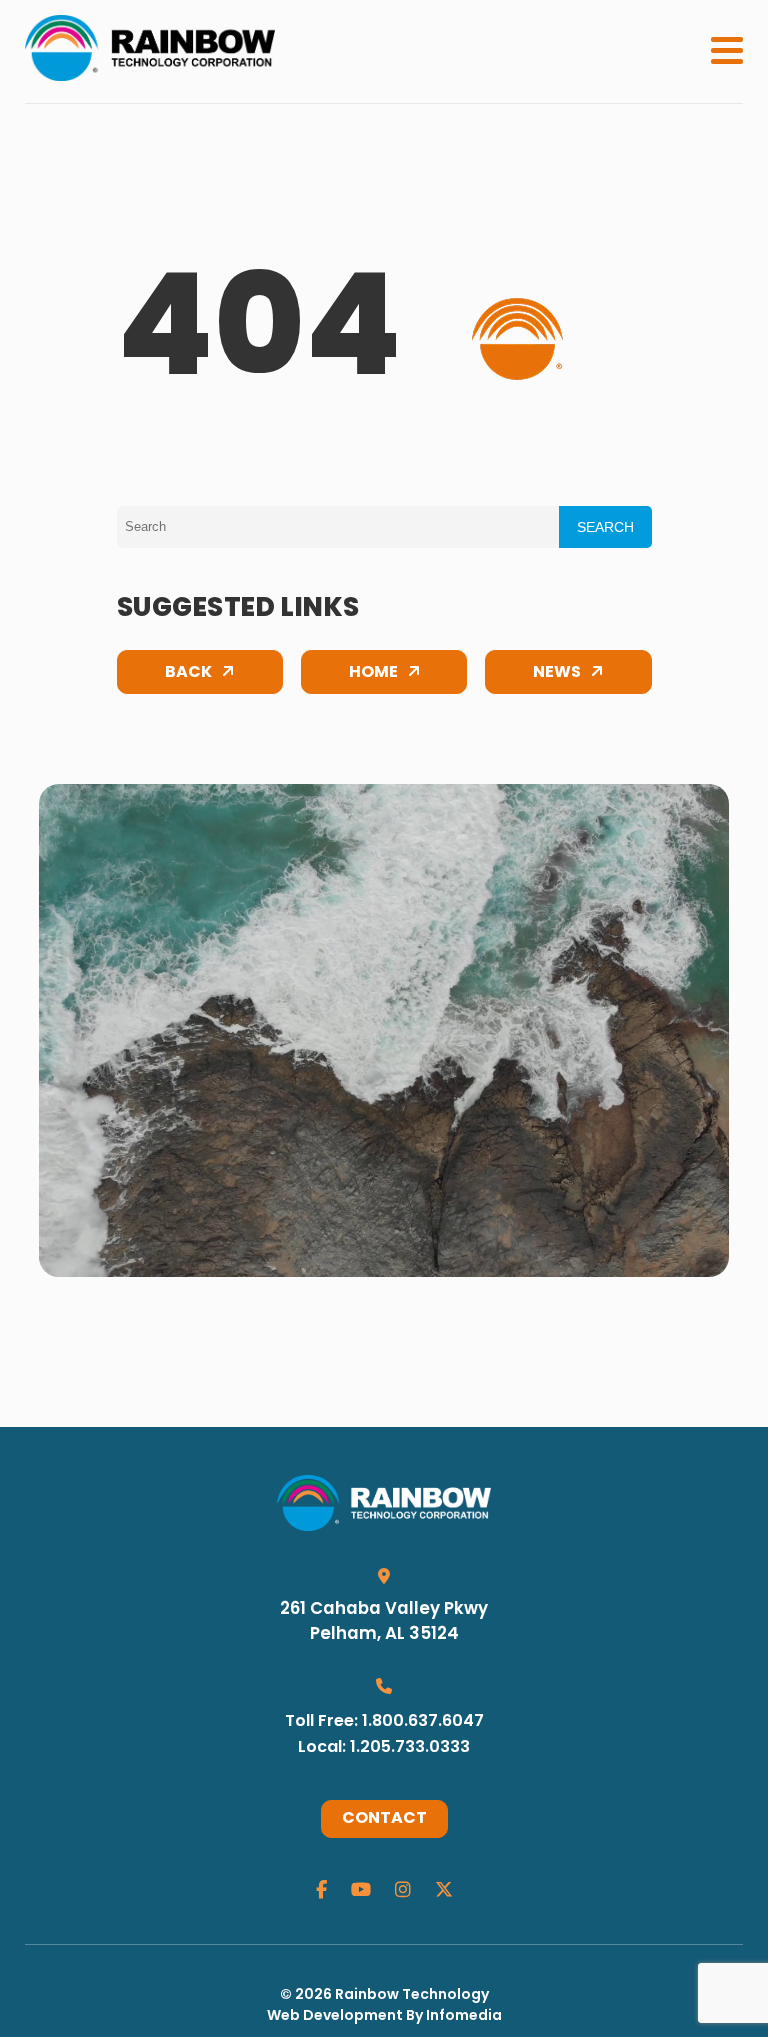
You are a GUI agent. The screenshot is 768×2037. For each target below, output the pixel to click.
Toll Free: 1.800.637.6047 (384, 1722)
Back (188, 673)
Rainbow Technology (412, 1995)
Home (373, 673)
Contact (384, 1819)
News (557, 673)
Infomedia (464, 2016)
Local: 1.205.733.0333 (384, 1748)
